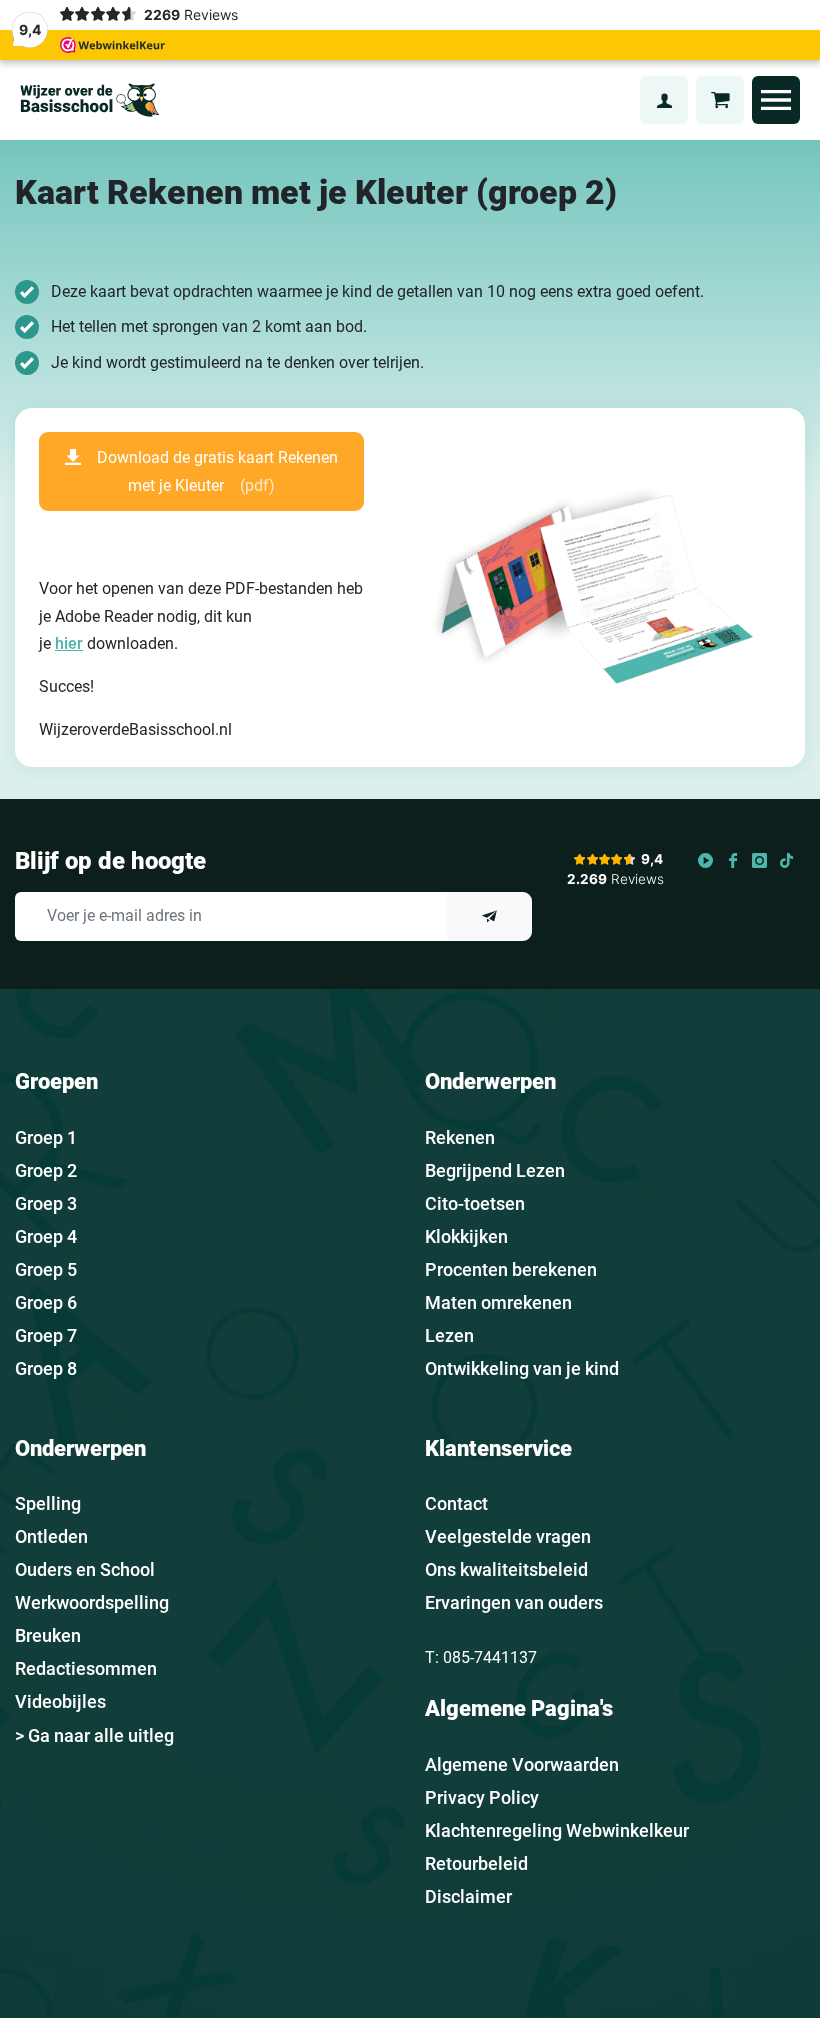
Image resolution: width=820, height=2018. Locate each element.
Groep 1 (46, 1137)
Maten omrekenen (498, 1302)
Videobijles (60, 1701)
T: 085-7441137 (481, 1657)
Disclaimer (468, 1896)
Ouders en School (85, 1569)
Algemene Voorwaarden (522, 1764)
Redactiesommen (86, 1668)
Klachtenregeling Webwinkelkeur (557, 1830)
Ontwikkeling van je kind (522, 1368)
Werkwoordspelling (92, 1602)
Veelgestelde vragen (508, 1536)
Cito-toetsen (475, 1203)
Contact (456, 1503)
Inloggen (664, 100)
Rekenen (460, 1137)
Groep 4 (46, 1236)
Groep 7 (46, 1335)
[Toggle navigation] (776, 100)
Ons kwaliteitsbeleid (506, 1569)
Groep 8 (46, 1368)
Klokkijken (466, 1236)
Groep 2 (46, 1170)
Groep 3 (46, 1203)
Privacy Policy (482, 1797)
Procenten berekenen (511, 1269)
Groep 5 (46, 1269)
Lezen (449, 1335)
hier (69, 643)
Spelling (48, 1503)
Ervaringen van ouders (514, 1602)
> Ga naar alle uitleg (94, 1735)
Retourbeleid (476, 1863)
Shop (613, 99)
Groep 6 (46, 1302)
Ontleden (51, 1536)
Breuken (48, 1635)
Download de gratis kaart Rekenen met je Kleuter (217, 471)
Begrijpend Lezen (495, 1170)
